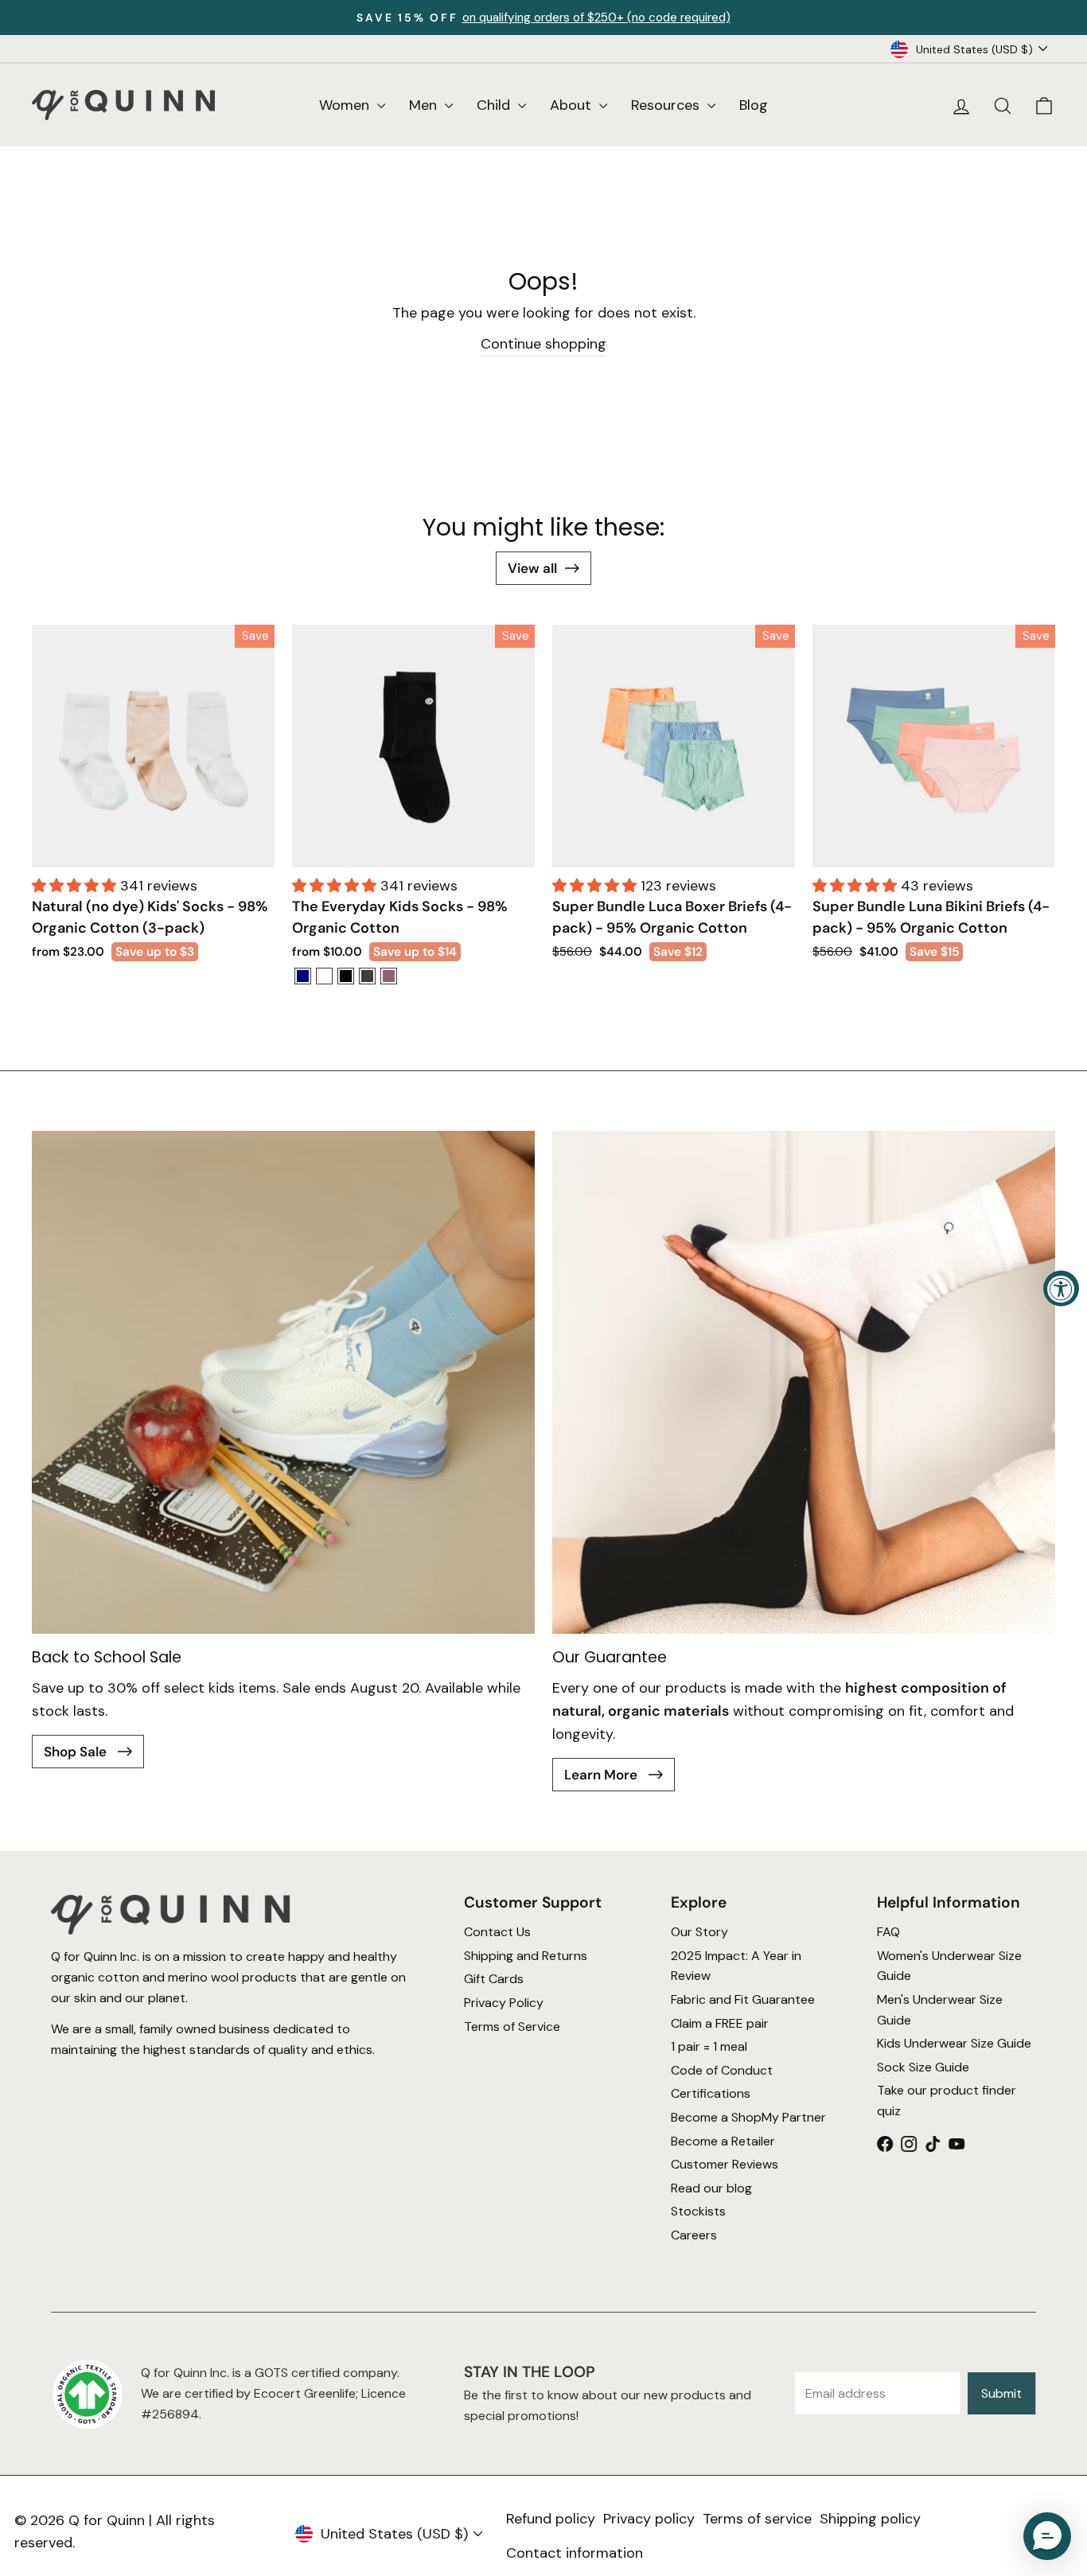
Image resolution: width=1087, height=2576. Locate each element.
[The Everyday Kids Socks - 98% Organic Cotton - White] (324, 976)
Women (346, 105)
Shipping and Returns (526, 1956)
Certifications (711, 2093)
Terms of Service (512, 2026)
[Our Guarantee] (804, 1382)
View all (532, 568)
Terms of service (757, 2519)
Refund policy (551, 2519)
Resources (667, 105)
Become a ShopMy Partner (748, 2117)
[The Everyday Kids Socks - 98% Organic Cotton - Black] (346, 976)
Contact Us (497, 1932)
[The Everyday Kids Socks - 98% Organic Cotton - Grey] (367, 976)
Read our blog (711, 2188)
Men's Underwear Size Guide (940, 2010)
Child (495, 105)
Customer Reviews (725, 2164)
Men (425, 105)
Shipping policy (870, 2519)
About (573, 105)
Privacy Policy (504, 2003)
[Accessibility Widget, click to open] (1061, 1288)
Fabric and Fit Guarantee (743, 1999)
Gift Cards (494, 1979)
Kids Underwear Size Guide (954, 2043)
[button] (76, 886)
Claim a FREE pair (720, 2023)
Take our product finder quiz (947, 2101)
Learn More (602, 1775)
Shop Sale (77, 1752)
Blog (754, 105)
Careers (694, 2235)
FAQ (888, 1932)
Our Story (699, 1932)
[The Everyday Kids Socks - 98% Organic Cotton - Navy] (303, 976)
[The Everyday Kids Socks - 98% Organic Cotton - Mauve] (389, 976)
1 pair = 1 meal (709, 2046)
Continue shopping (543, 344)
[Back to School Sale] (283, 1382)
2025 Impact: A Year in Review (736, 1966)
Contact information (575, 2553)
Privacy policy (649, 2519)
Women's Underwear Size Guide (949, 1966)
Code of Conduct (722, 2070)
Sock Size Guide (923, 2067)
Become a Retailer (723, 2140)
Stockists (698, 2211)
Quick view (153, 847)
